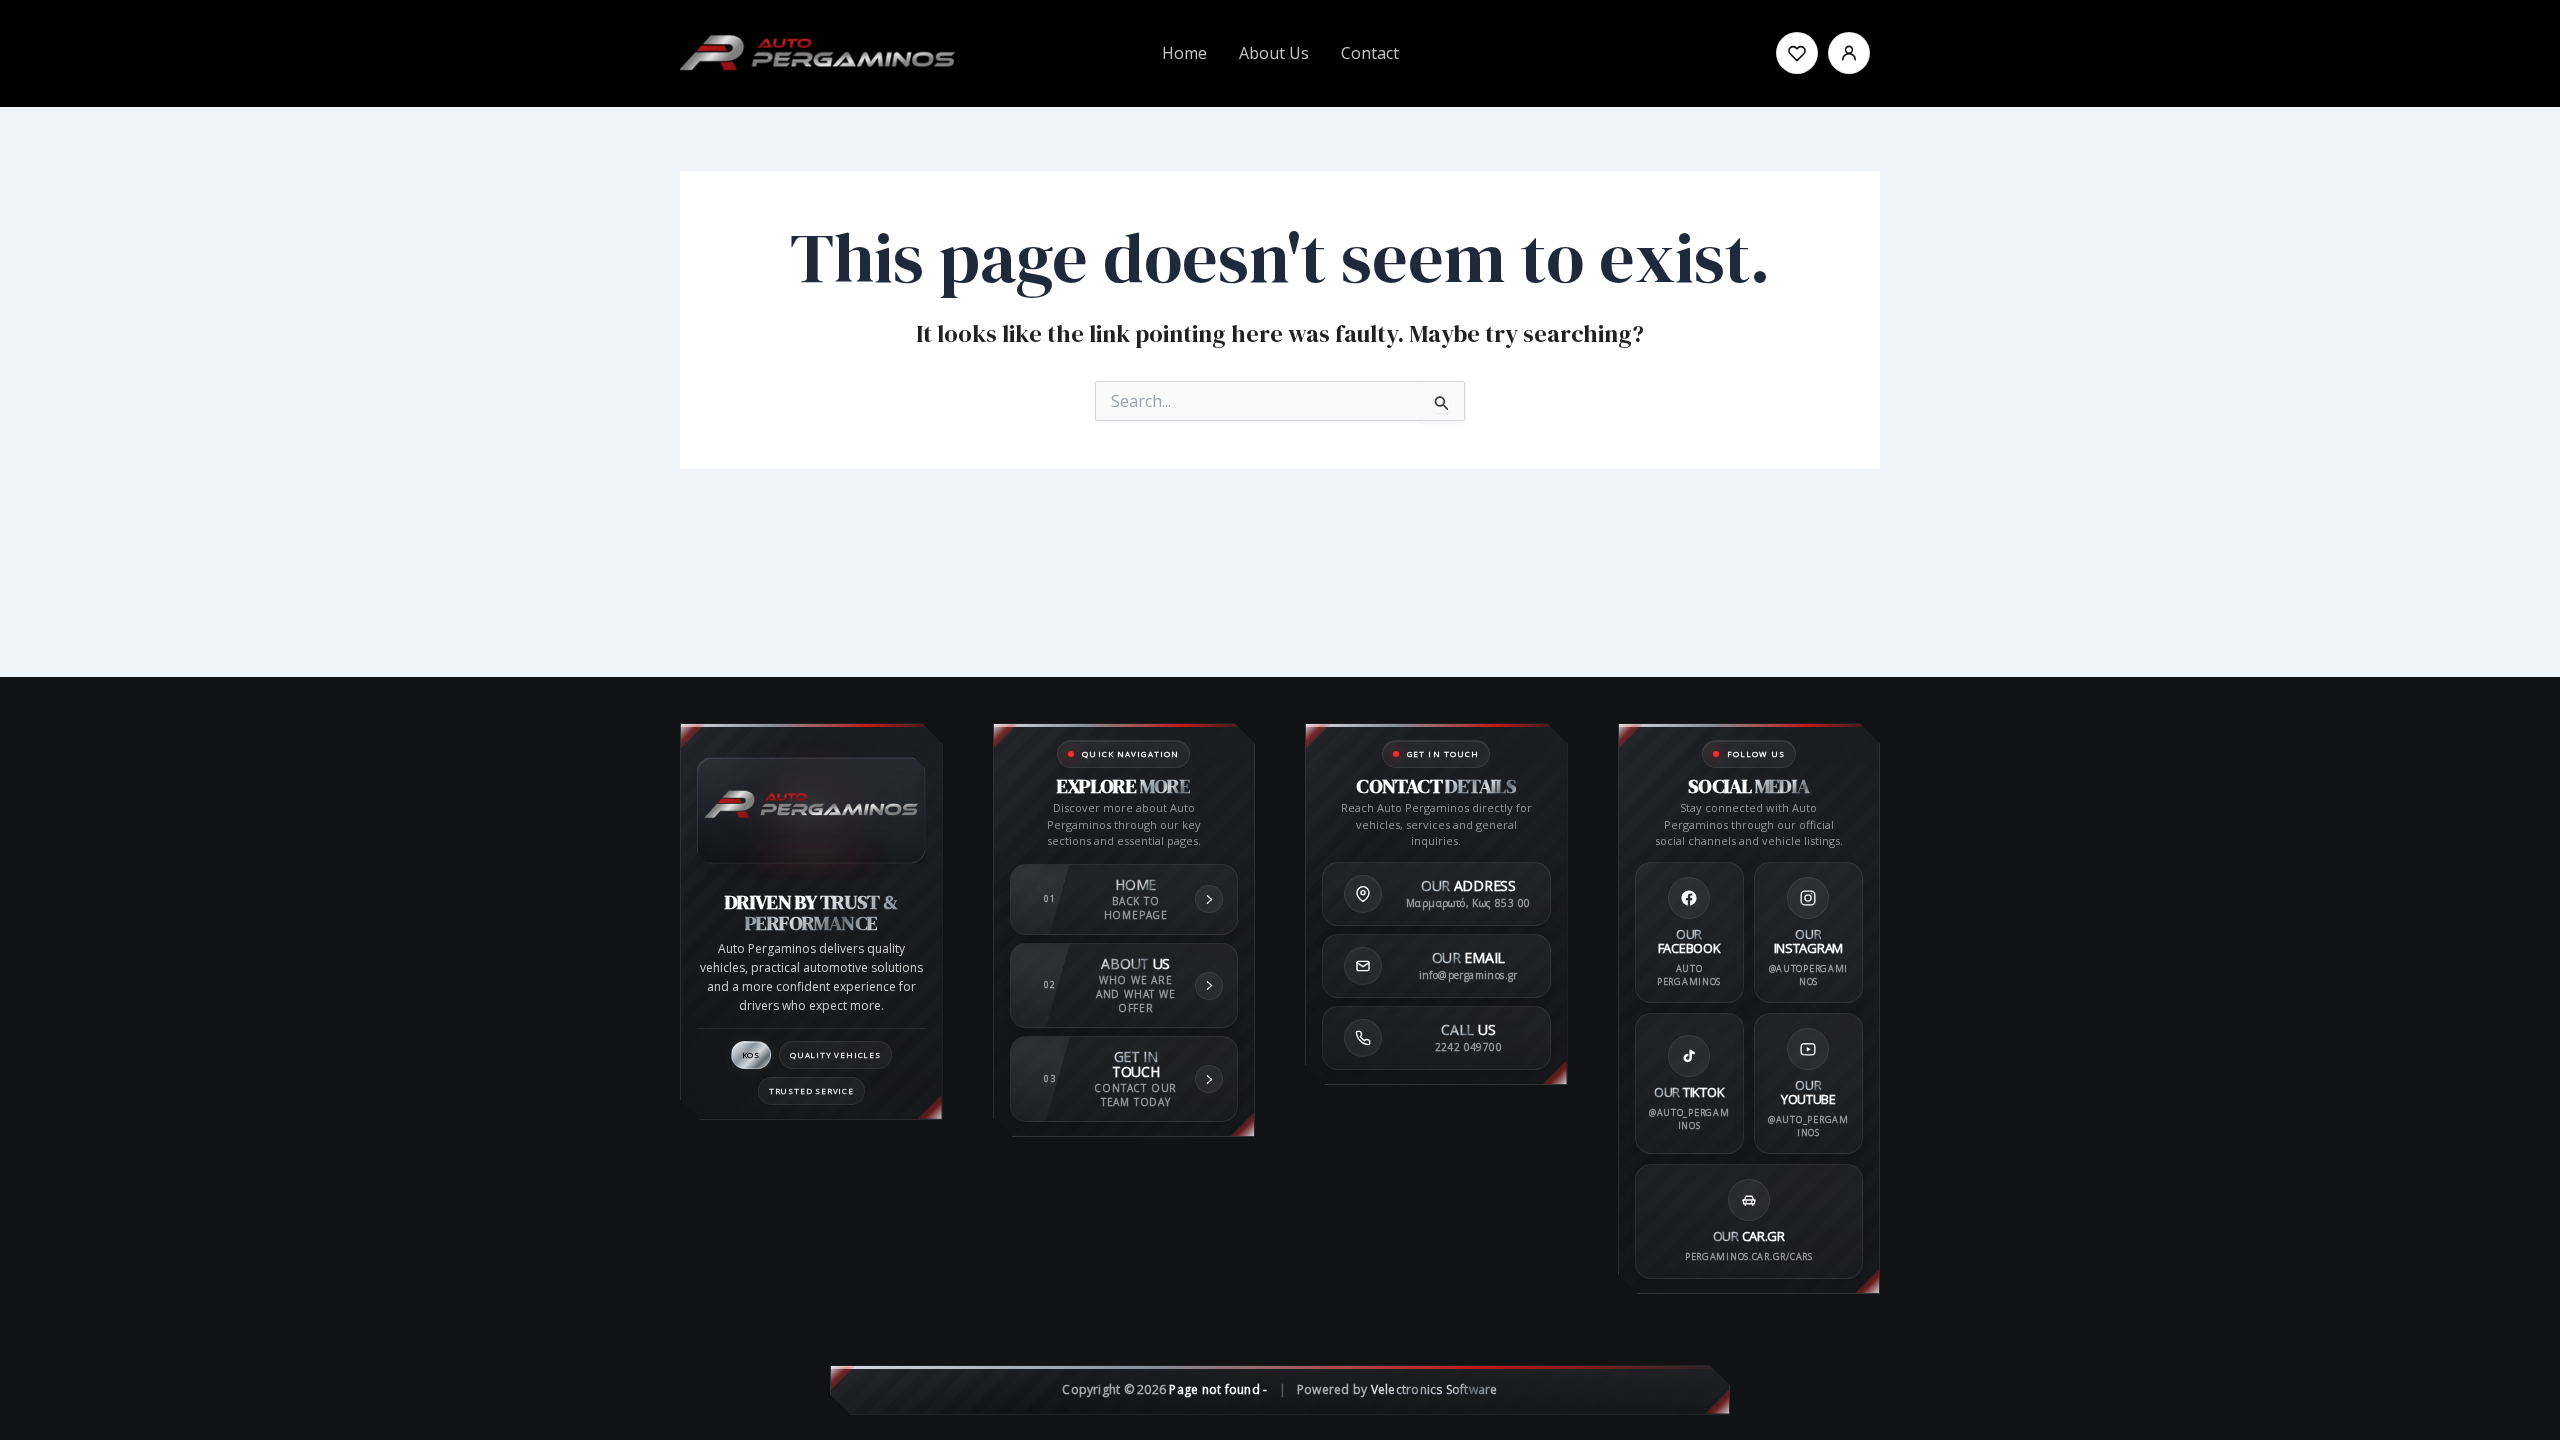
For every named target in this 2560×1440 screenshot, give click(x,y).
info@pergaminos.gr (1468, 975)
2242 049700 (1468, 1047)
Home (1184, 53)
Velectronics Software (1434, 1389)
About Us (1274, 53)
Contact (1370, 53)
